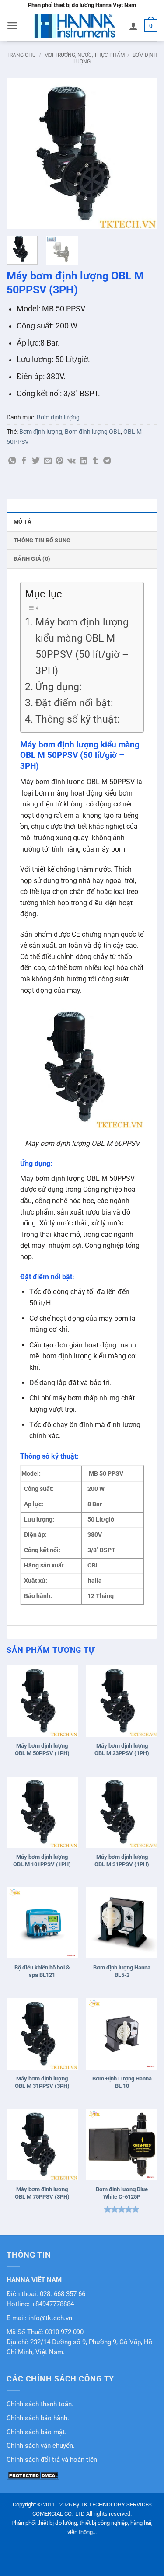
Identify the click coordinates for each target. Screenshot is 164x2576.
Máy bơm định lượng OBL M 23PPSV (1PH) (122, 1749)
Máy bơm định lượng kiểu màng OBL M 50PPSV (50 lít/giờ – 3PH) (82, 646)
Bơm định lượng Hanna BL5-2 (122, 1971)
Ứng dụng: (59, 687)
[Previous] (21, 154)
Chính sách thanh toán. (40, 2404)
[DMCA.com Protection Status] (33, 2475)
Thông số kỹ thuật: (78, 719)
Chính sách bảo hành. (38, 2418)
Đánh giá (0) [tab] (32, 559)
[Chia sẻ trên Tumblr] (95, 461)
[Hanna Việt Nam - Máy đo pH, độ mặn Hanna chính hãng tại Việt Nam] (74, 26)
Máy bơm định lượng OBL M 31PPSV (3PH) (42, 2082)
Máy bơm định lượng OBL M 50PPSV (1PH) (42, 1749)
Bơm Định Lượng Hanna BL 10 (122, 2082)
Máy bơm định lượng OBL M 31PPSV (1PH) (122, 1860)
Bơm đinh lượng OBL (93, 432)
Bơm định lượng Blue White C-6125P (122, 2193)
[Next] (143, 154)
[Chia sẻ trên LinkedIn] (84, 461)
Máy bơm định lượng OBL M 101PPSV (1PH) (42, 1860)
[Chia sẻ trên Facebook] (24, 461)
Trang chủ (21, 55)
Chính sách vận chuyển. (41, 2446)
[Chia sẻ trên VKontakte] (72, 461)
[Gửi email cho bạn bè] (48, 461)
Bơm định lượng (58, 417)
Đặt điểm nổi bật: (74, 703)
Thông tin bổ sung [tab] (42, 540)
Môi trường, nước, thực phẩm (84, 55)
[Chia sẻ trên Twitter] (36, 461)
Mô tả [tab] (23, 522)
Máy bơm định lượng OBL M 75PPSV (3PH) (42, 2193)
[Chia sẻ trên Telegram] (107, 461)
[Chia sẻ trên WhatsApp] (12, 461)
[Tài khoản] (133, 26)
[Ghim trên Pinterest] (59, 461)
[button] (12, 26)
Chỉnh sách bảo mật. (37, 2432)
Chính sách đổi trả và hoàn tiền (52, 2460)
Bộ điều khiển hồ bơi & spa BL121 (42, 1971)
